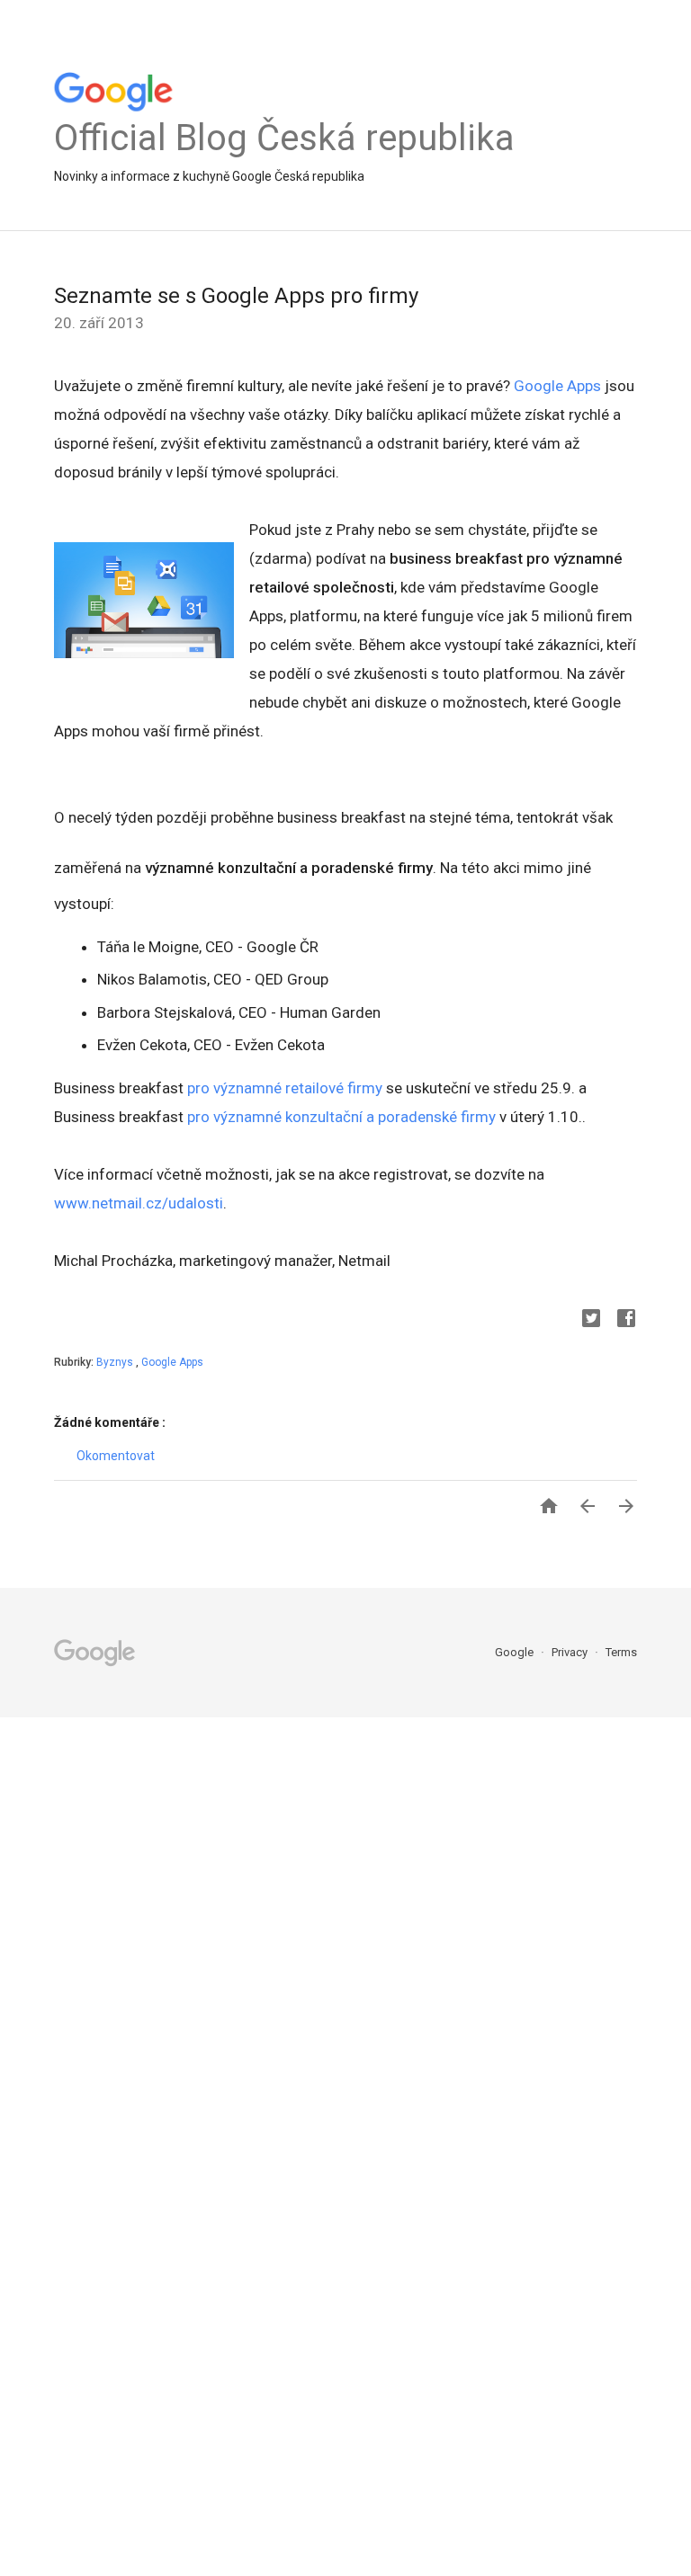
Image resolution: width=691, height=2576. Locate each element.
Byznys (116, 1362)
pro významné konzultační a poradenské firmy (341, 1117)
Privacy (571, 1652)
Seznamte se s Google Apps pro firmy (236, 296)
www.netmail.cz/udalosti (139, 1203)
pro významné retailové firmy (285, 1088)
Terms (621, 1652)
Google (516, 1652)
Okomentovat (116, 1456)
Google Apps (557, 386)
